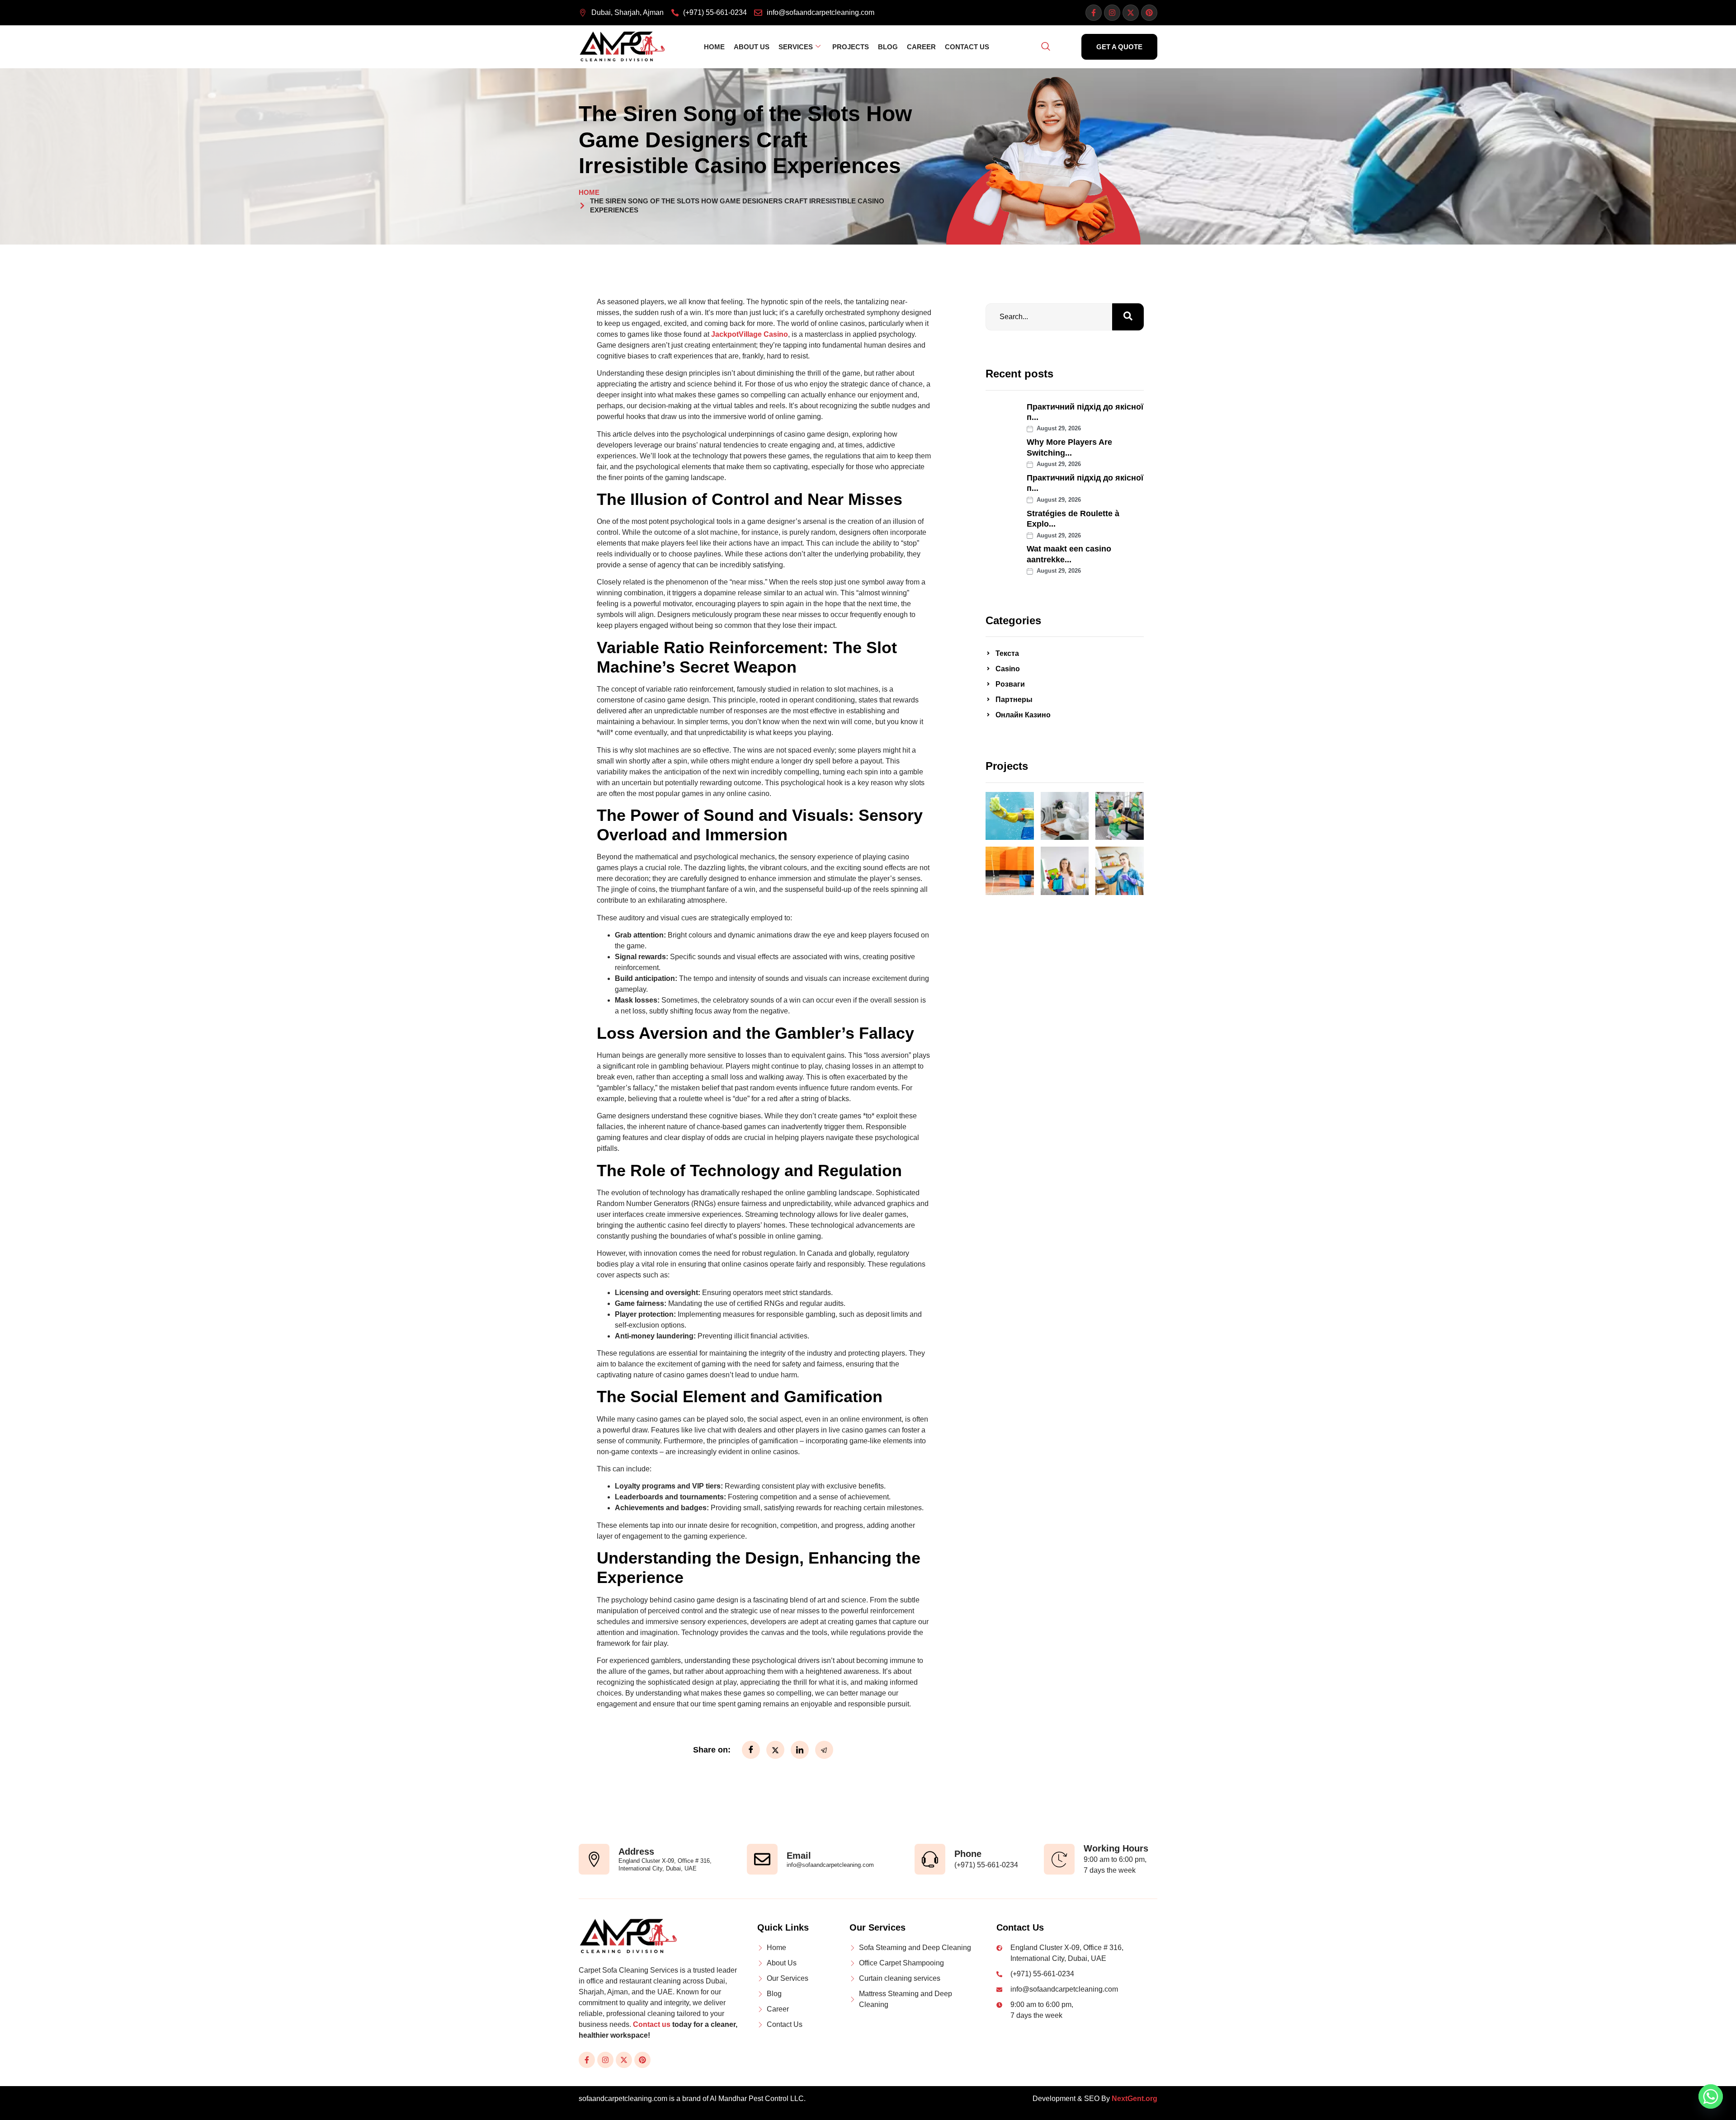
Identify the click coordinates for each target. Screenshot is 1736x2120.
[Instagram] (1112, 13)
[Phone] (930, 1859)
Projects (851, 47)
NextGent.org (1135, 2099)
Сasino (1008, 669)
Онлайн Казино (1023, 715)
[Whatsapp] (1711, 2096)
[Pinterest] (1149, 13)
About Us (752, 47)
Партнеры (1014, 700)
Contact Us (967, 47)
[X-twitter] (1131, 13)
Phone (968, 1854)
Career (921, 47)
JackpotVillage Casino (750, 334)
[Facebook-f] (1094, 13)
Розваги (1010, 684)
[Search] (1128, 317)
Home (714, 47)
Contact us (652, 2024)
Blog (888, 47)
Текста (1007, 653)
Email (799, 1856)
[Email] (762, 1859)
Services (796, 47)
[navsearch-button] (1046, 47)
